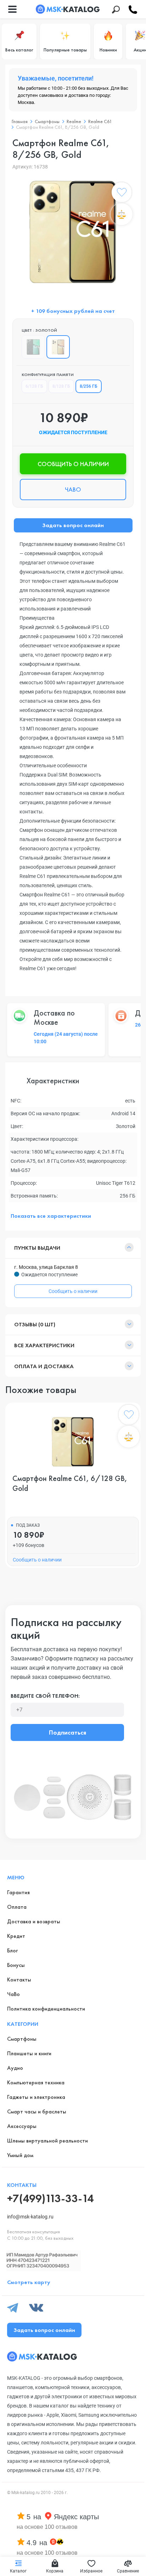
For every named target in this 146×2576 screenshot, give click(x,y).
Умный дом (20, 2155)
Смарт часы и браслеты (37, 2111)
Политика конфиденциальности (46, 2009)
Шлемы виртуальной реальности (47, 2141)
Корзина (55, 2571)
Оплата (17, 1907)
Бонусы (16, 1965)
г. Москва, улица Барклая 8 (46, 1267)
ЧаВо (13, 1994)
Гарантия (18, 1892)
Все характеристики (44, 1345)
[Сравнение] (122, 214)
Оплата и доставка (44, 1366)
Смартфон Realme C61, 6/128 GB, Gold (70, 1483)
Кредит (16, 1936)
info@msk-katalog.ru (30, 2217)
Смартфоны (22, 2039)
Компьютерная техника (36, 2082)
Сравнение (128, 2571)
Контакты (19, 1980)
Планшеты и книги (29, 2053)
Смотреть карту (29, 2282)
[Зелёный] (33, 347)
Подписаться (68, 1732)
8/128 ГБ (61, 386)
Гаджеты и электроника (36, 2097)
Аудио (15, 2068)
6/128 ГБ (34, 386)
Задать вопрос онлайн (73, 525)
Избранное (91, 2571)
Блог (12, 1950)
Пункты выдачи (37, 1248)
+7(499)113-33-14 (50, 2198)
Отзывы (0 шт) (35, 1324)
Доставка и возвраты (34, 1921)
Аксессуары (22, 2126)
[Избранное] (122, 194)
